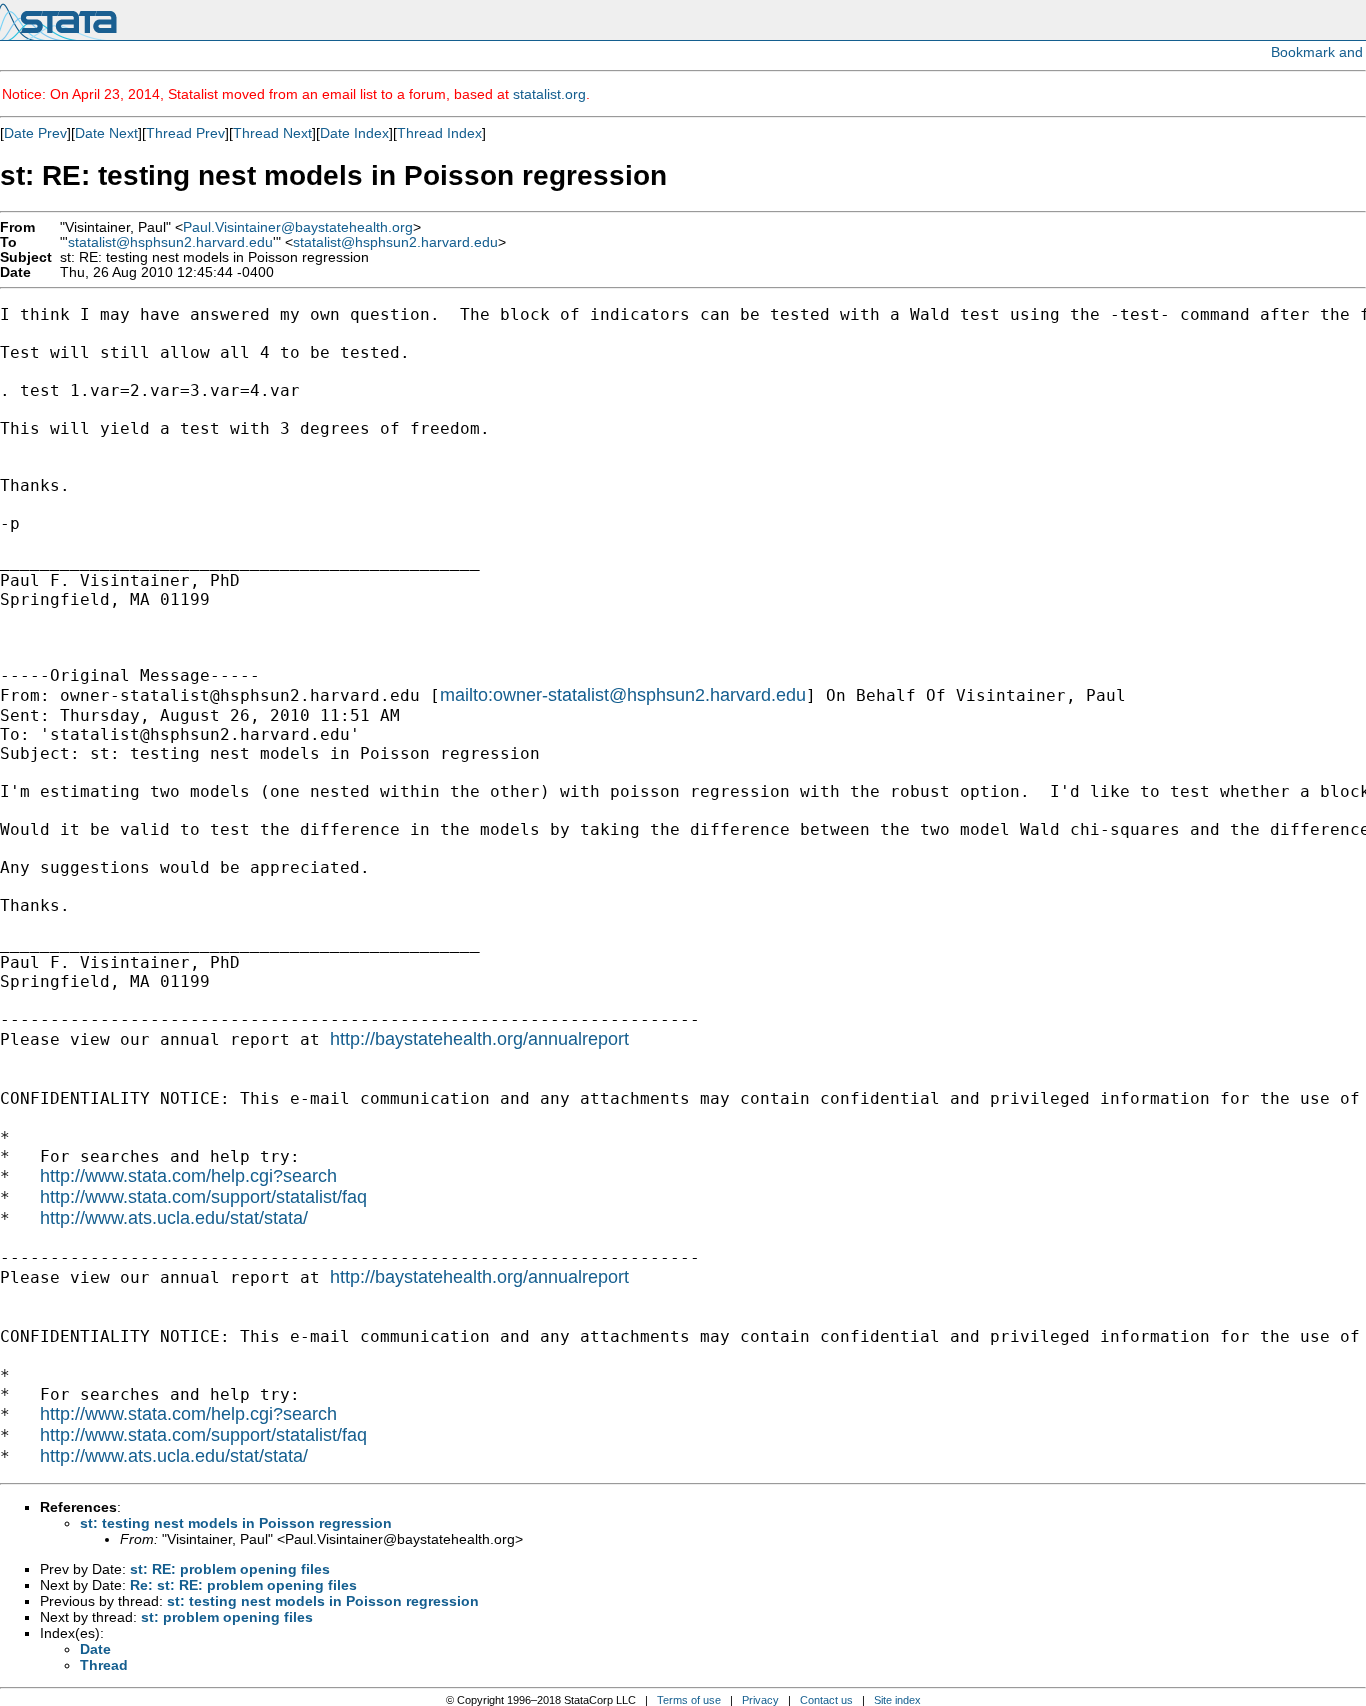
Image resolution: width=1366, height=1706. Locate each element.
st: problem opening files (227, 1617)
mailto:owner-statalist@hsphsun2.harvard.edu (623, 695)
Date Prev (35, 133)
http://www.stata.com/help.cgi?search (188, 1176)
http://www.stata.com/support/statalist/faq (203, 1197)
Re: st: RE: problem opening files (243, 1585)
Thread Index (439, 133)
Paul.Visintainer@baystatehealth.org (298, 227)
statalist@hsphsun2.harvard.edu (170, 242)
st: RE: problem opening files (230, 1569)
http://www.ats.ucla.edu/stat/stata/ (174, 1218)
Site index (897, 1700)
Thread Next (272, 133)
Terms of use (689, 1700)
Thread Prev (185, 133)
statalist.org (549, 94)
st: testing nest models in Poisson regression (236, 1523)
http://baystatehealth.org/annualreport (479, 1039)
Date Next (106, 133)
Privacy (760, 1700)
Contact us (826, 1700)
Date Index (354, 133)
